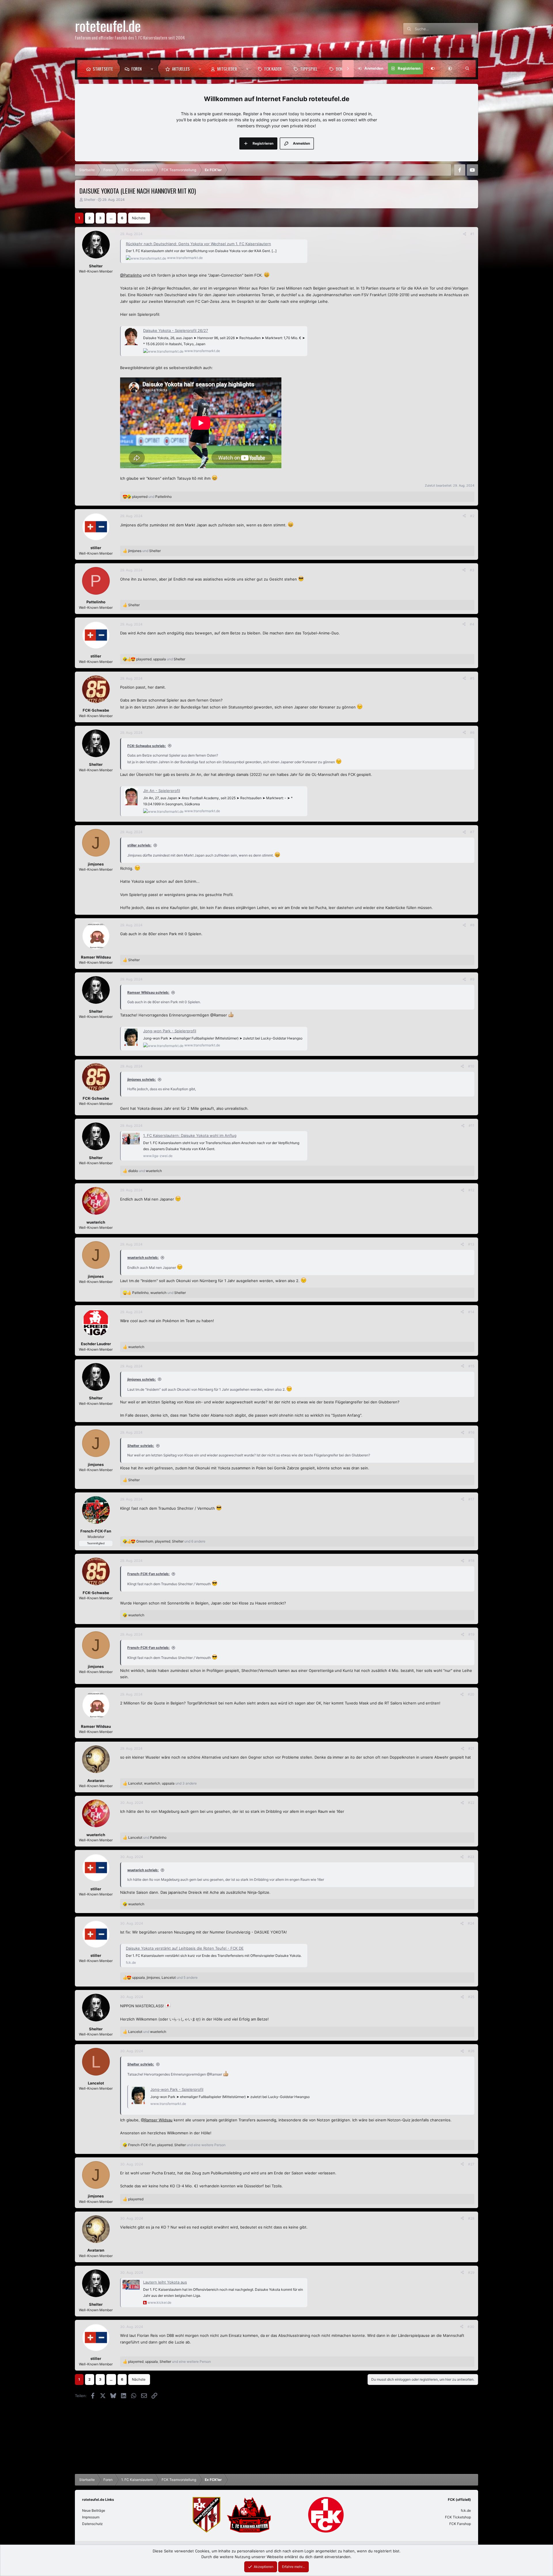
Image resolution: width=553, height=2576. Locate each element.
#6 (472, 733)
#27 (471, 2164)
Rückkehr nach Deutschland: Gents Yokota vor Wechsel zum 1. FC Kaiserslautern (198, 244)
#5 (472, 678)
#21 (471, 1748)
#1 (472, 234)
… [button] (111, 218)
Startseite (103, 69)
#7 (472, 832)
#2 (472, 516)
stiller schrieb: (139, 845)
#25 (471, 1997)
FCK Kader (273, 69)
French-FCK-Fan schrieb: (148, 1574)
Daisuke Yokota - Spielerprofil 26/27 (176, 330)
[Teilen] (465, 234)
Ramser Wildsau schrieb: (148, 992)
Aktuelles (181, 69)
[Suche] (467, 69)
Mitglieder (227, 69)
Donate (342, 69)
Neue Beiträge (94, 2510)
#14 (471, 1312)
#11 (471, 1126)
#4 (472, 624)
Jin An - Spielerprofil (162, 791)
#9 (472, 979)
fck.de (466, 2510)
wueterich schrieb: (143, 1257)
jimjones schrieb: (142, 1079)
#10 (471, 1066)
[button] (153, 69)
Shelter (90, 200)
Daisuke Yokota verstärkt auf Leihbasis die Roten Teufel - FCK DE (185, 1948)
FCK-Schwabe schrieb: (147, 746)
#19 (471, 1634)
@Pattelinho (131, 275)
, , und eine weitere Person (177, 2145)
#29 (471, 2272)
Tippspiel (309, 69)
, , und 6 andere (171, 1541)
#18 (471, 1561)
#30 (471, 2327)
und (152, 497)
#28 (471, 2218)
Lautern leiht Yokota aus (165, 2282)
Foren (137, 69)
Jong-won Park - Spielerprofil (170, 1031)
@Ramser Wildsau (157, 2120)
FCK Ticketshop (458, 2517)
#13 (471, 1244)
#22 (471, 1803)
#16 (471, 1432)
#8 (472, 925)
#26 (471, 2051)
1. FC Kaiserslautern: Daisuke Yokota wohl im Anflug (190, 1135)
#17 (471, 1499)
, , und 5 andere (165, 1977)
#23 (471, 1857)
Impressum (91, 2517)
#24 (471, 1923)
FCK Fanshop (460, 2524)
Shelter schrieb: (141, 1446)
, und (161, 659)
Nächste (139, 218)
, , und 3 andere (162, 1783)
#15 (471, 1366)
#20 (471, 1694)
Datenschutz (92, 2524)
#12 (471, 1190)
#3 (472, 570)
